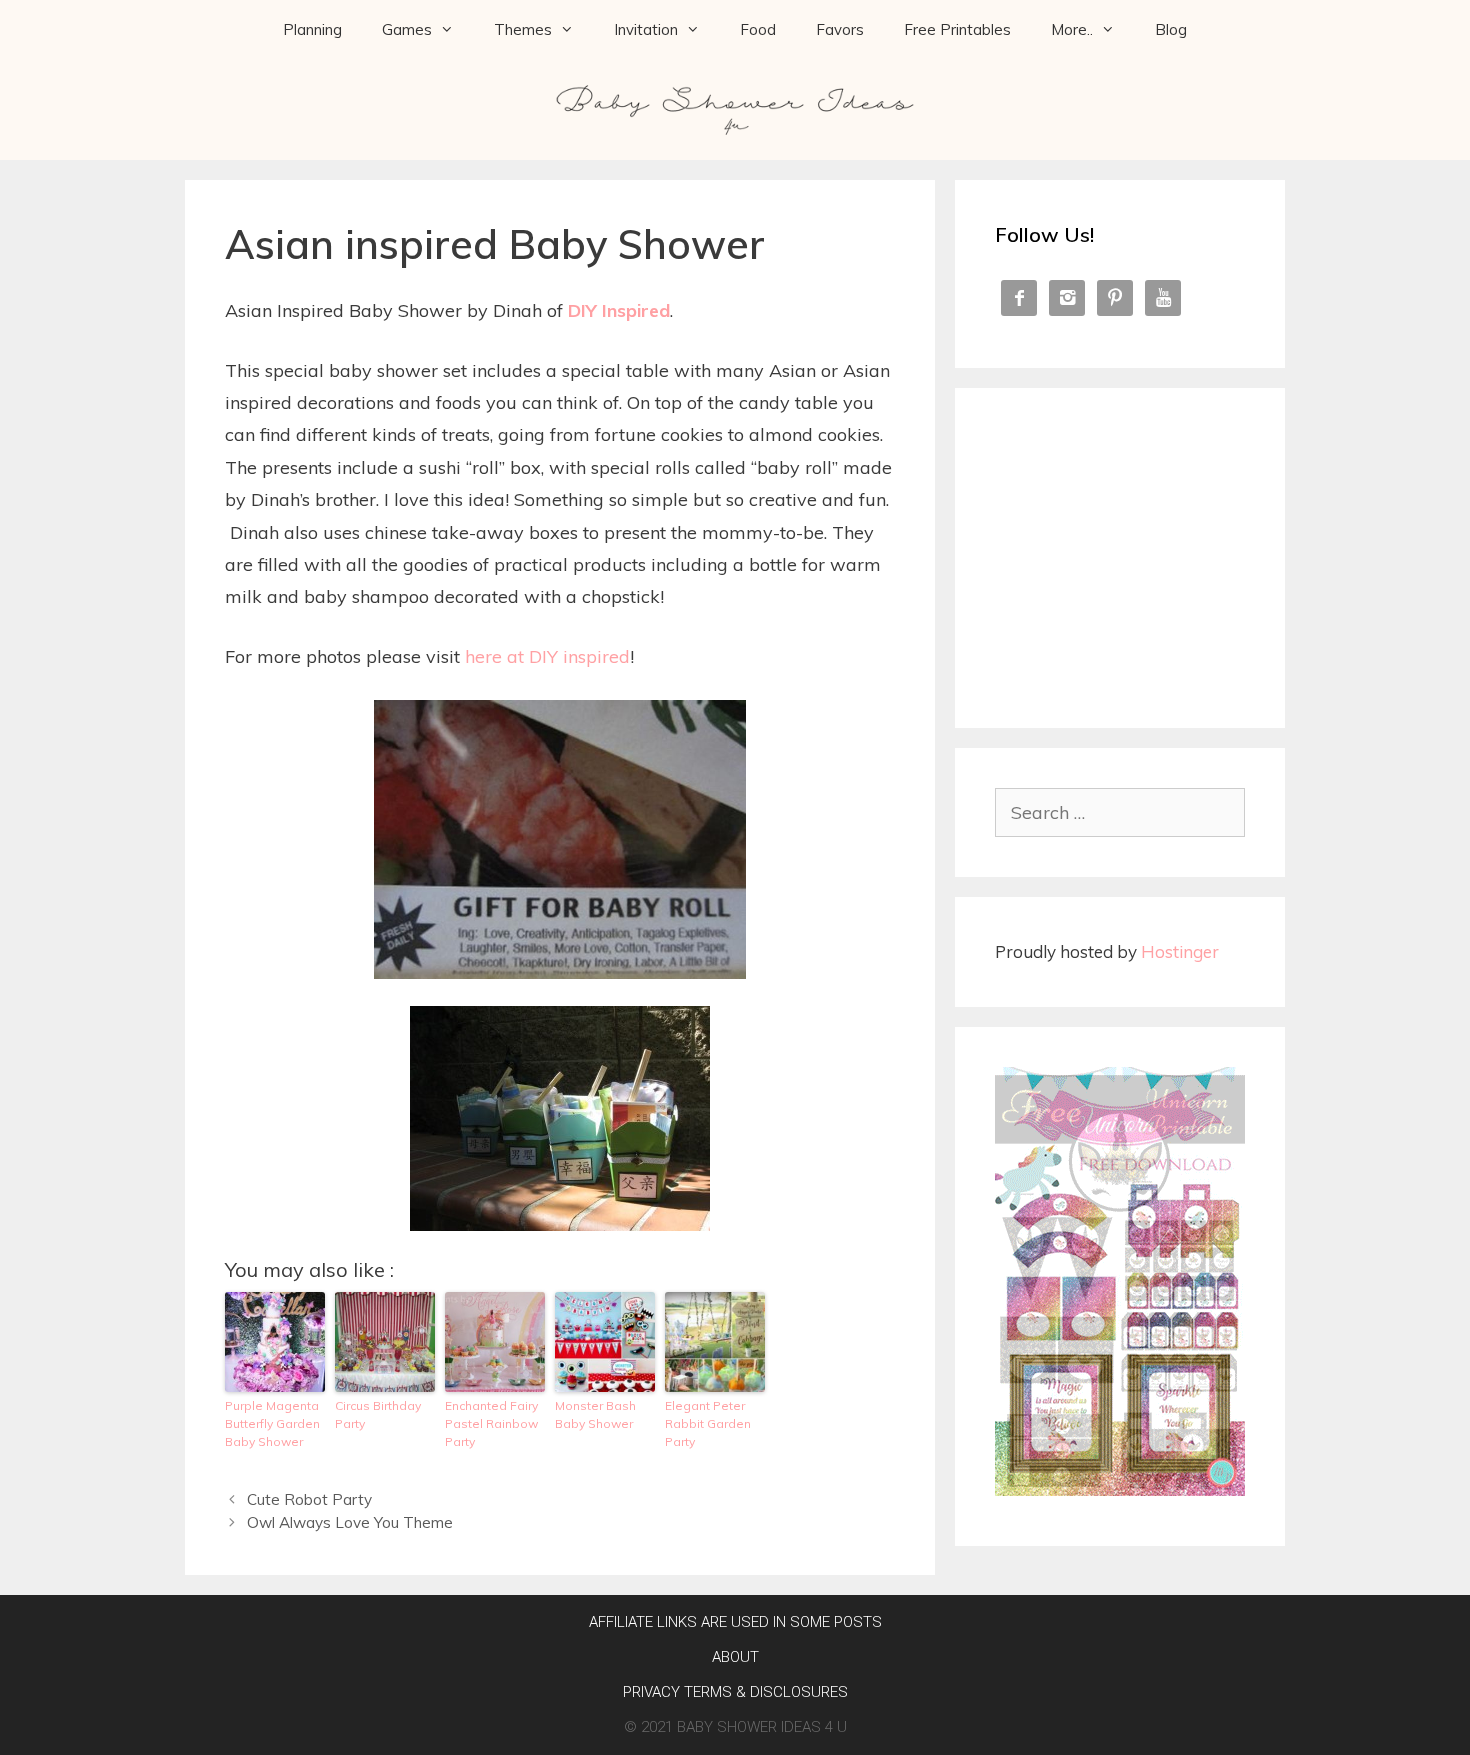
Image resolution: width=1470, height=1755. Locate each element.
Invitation (646, 29)
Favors (840, 29)
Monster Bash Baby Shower (595, 1414)
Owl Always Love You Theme (350, 1522)
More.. (1072, 29)
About (735, 1657)
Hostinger (1180, 951)
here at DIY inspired (547, 656)
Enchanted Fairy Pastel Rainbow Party (491, 1423)
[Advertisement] (1120, 553)
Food (758, 29)
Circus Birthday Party (378, 1414)
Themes (523, 29)
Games (407, 29)
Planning (312, 29)
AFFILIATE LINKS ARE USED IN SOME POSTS (735, 1622)
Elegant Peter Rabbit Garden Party (708, 1423)
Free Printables (957, 29)
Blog (1171, 29)
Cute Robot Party (309, 1499)
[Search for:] (1120, 812)
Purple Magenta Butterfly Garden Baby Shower (272, 1423)
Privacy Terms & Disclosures (735, 1692)
